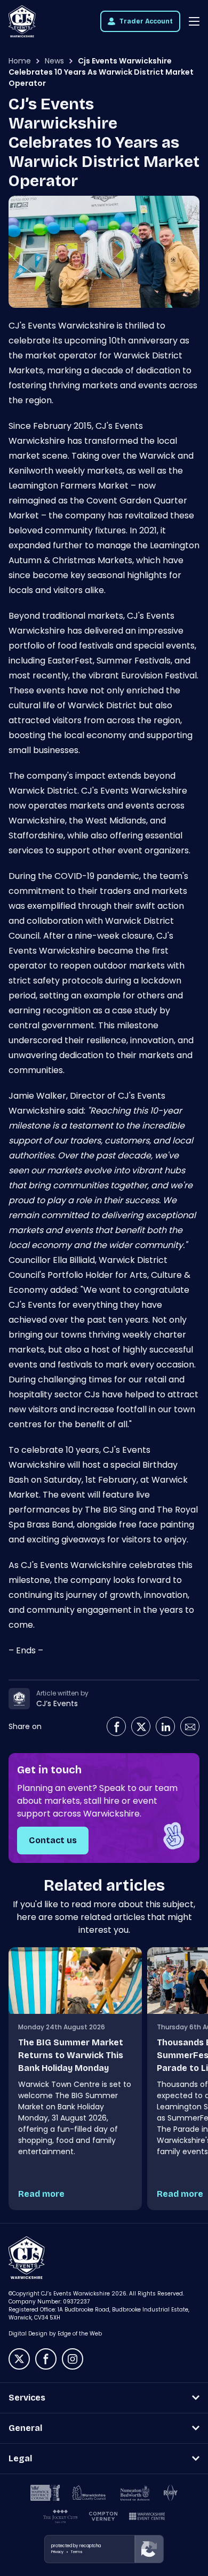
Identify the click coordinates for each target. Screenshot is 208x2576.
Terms (77, 2552)
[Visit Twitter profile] (141, 1726)
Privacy (57, 2552)
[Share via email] (190, 1726)
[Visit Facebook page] (116, 1726)
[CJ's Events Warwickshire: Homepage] (22, 21)
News (54, 61)
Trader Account (146, 21)
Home (20, 61)
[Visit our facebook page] (46, 2359)
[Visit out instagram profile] (73, 2359)
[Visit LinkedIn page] (165, 1726)
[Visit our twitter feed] (19, 2359)
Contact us (53, 1840)
